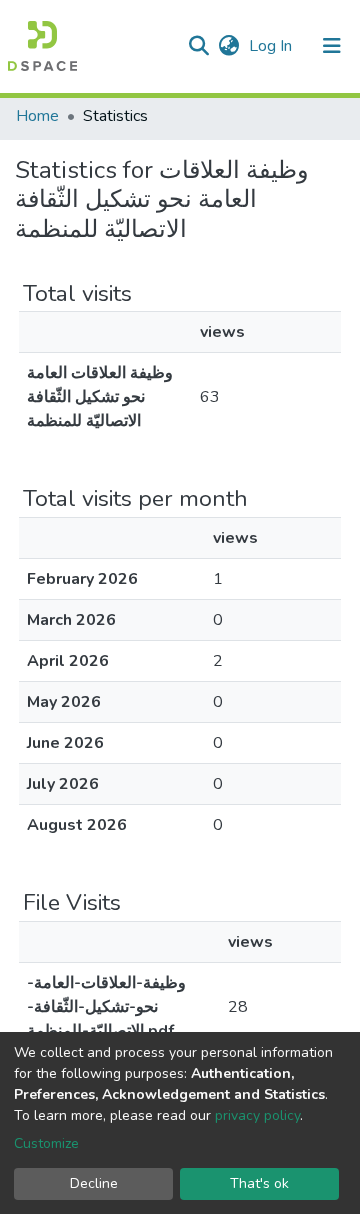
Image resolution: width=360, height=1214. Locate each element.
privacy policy (257, 1115)
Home (37, 116)
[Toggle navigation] (332, 46)
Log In (272, 46)
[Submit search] (198, 46)
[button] (228, 46)
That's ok (259, 1183)
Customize (46, 1143)
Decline (94, 1183)
